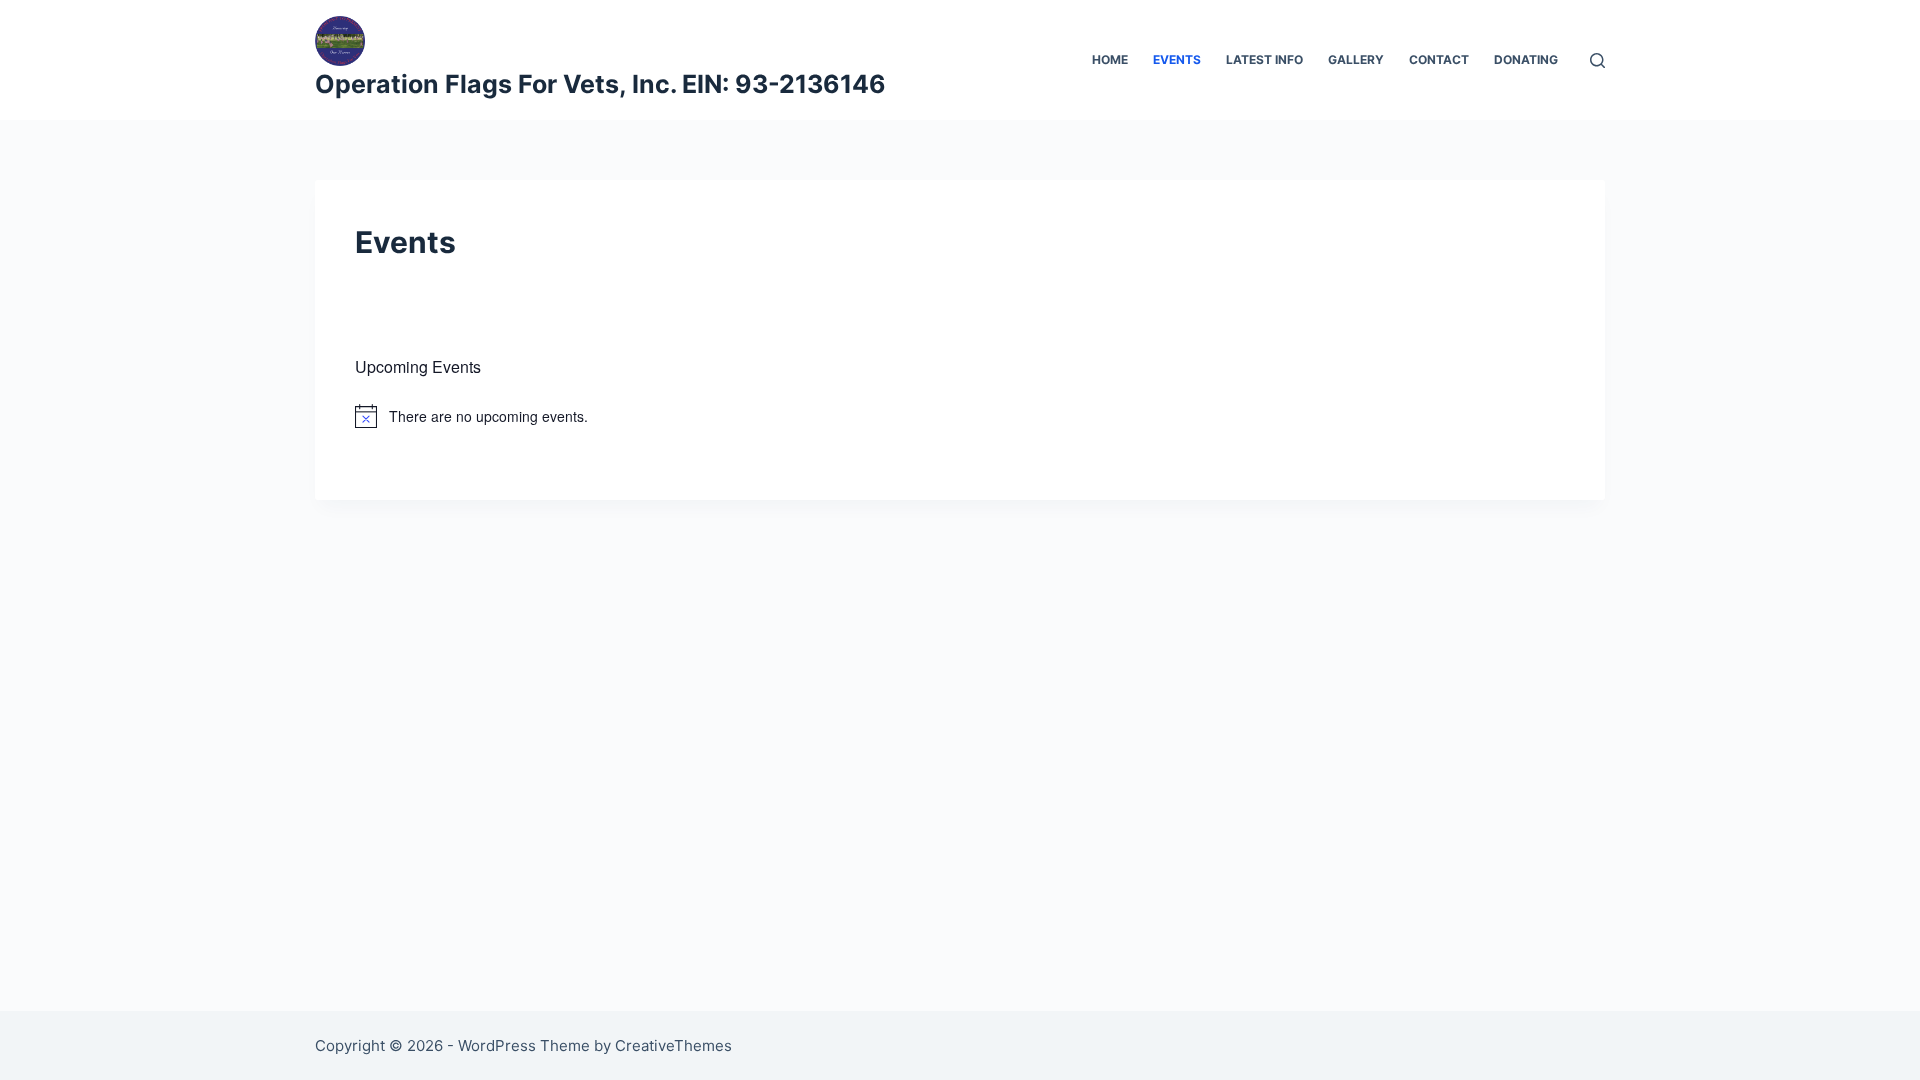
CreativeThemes (673, 1045)
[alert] (960, 416)
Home (1110, 59)
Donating (1526, 59)
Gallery (1356, 59)
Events (1177, 59)
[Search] (1597, 60)
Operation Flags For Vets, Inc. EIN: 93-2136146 (600, 84)
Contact (1439, 59)
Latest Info (1264, 59)
